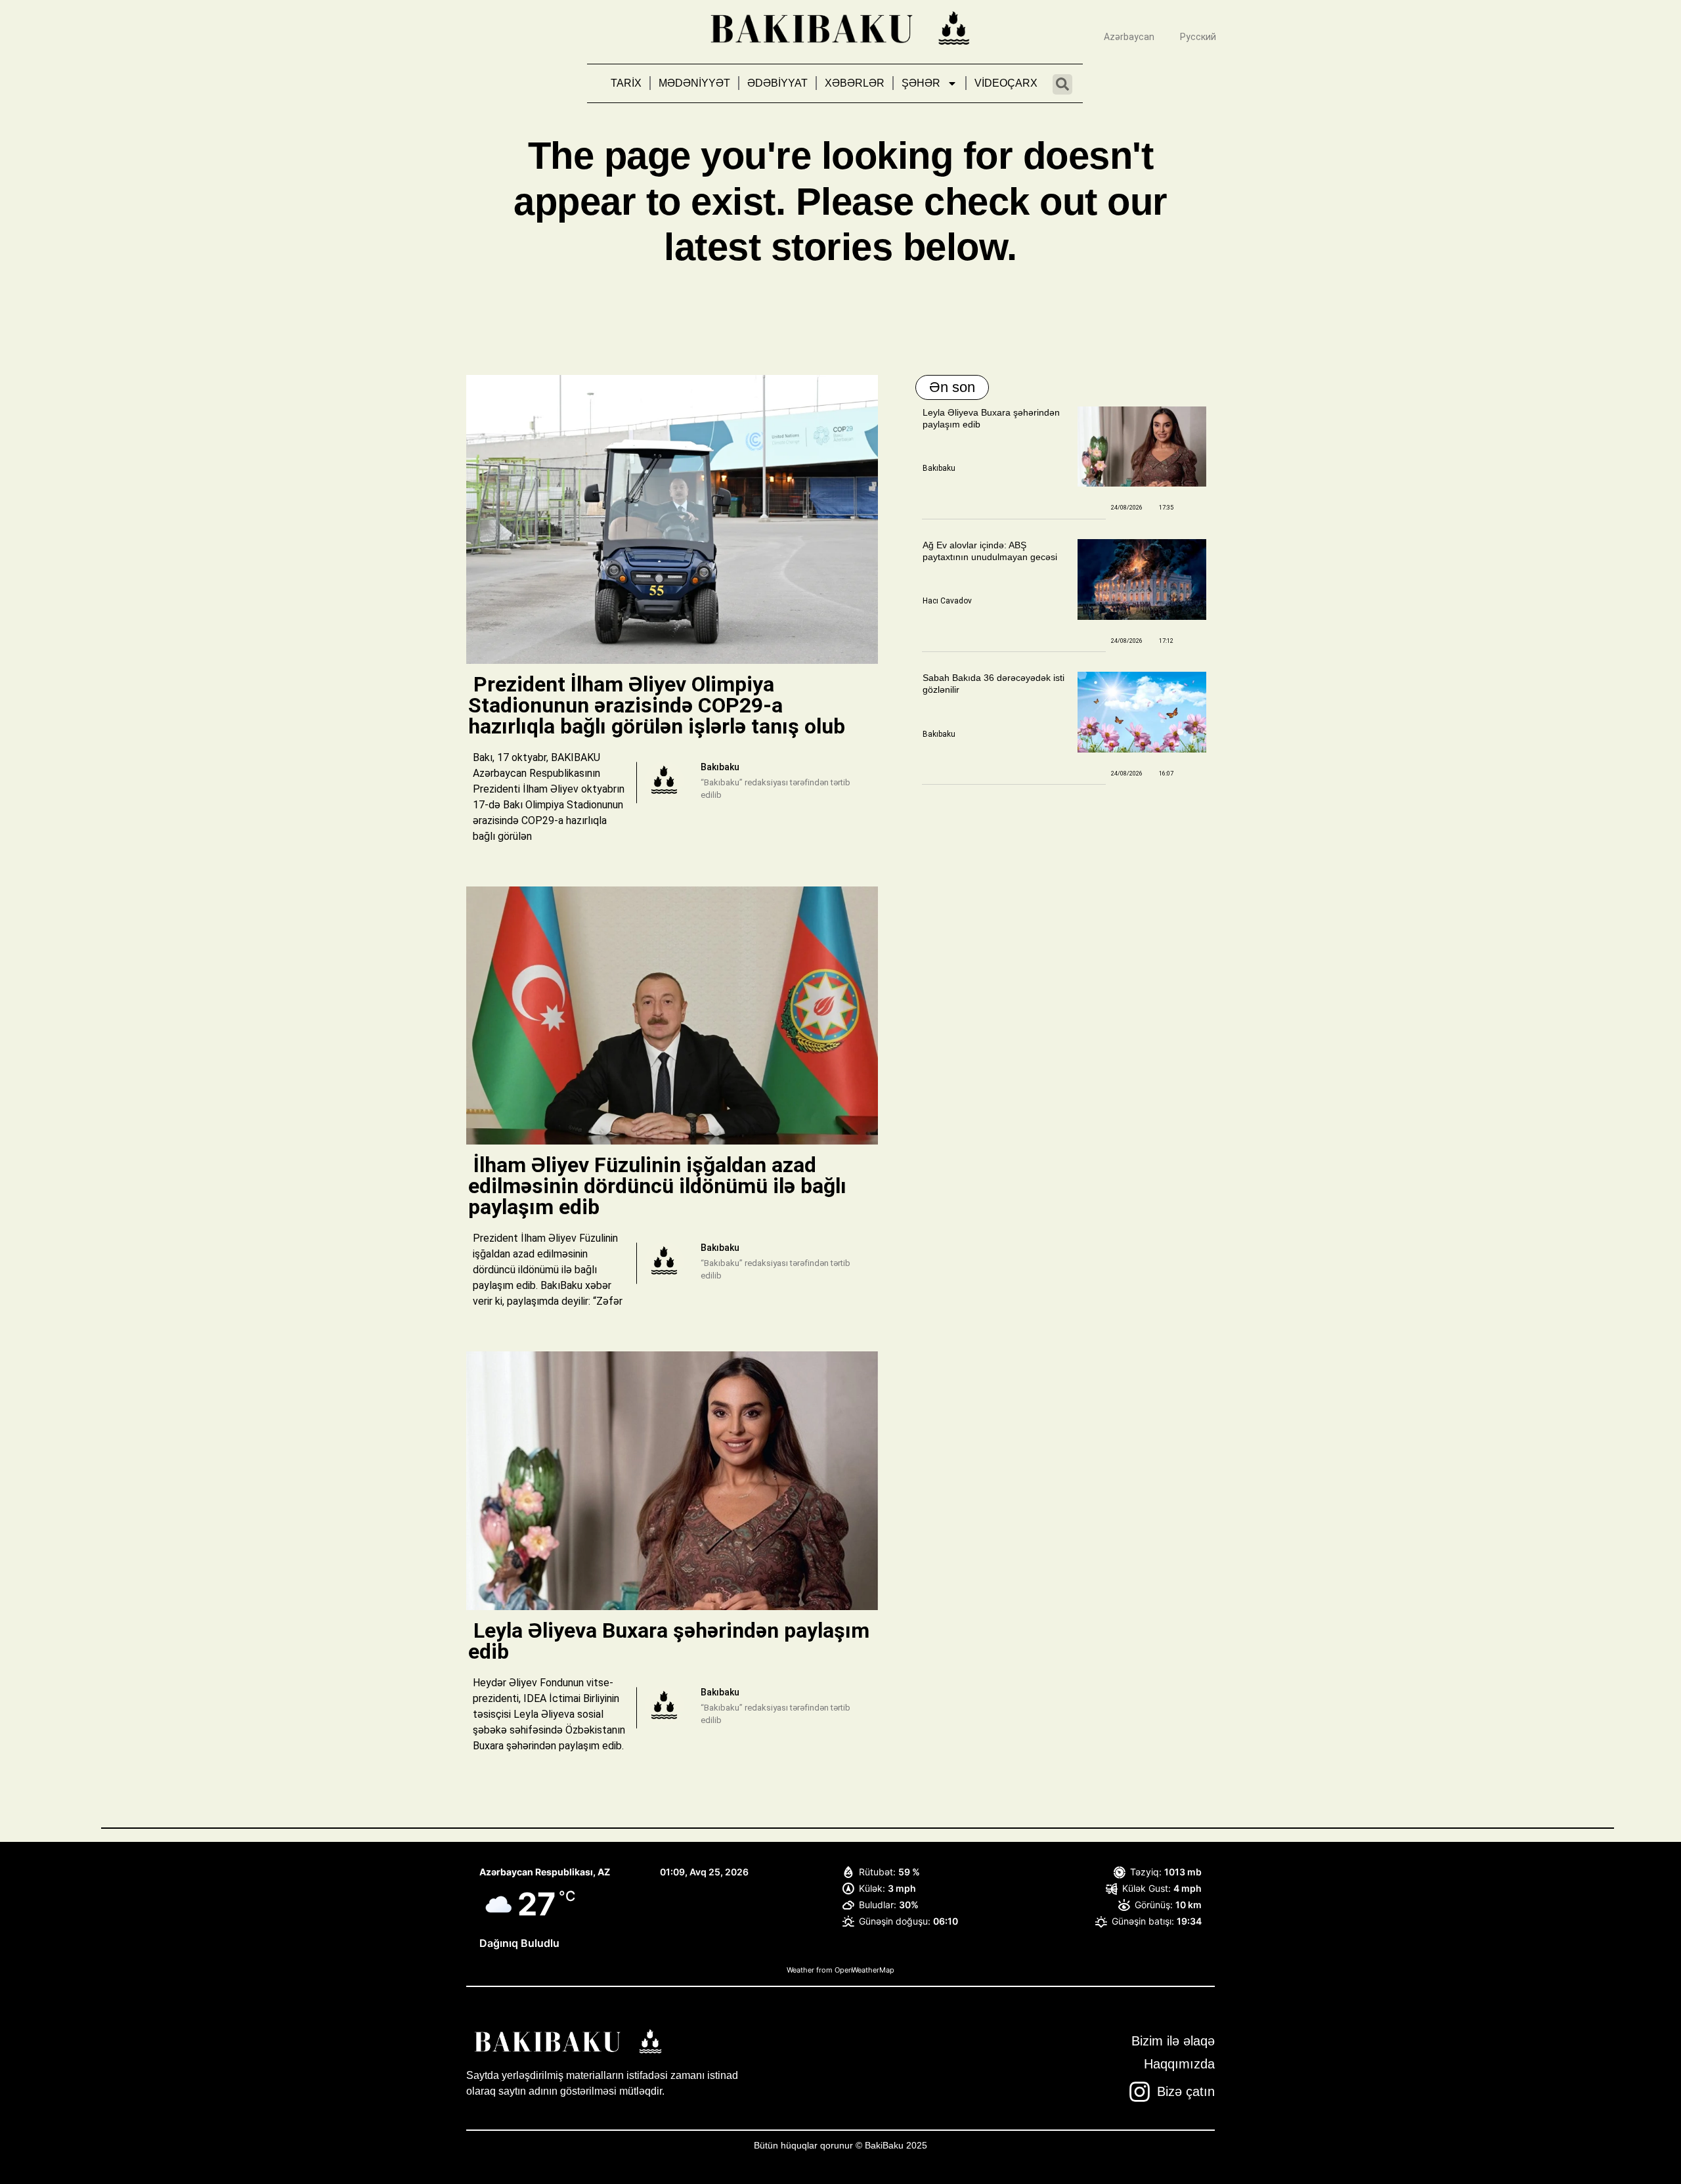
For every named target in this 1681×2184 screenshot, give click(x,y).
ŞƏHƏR (921, 83)
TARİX (626, 83)
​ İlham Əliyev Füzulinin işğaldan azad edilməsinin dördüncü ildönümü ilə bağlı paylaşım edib (657, 1186)
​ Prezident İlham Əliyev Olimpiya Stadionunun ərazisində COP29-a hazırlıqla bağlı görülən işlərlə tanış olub (659, 705)
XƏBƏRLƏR (855, 83)
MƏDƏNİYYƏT (694, 83)
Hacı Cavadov (947, 601)
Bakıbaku (939, 468)
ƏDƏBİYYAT (777, 83)
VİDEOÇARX (1006, 83)
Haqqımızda (1179, 2064)
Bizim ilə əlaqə (1173, 2041)
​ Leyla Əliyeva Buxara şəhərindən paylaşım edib (669, 1641)
